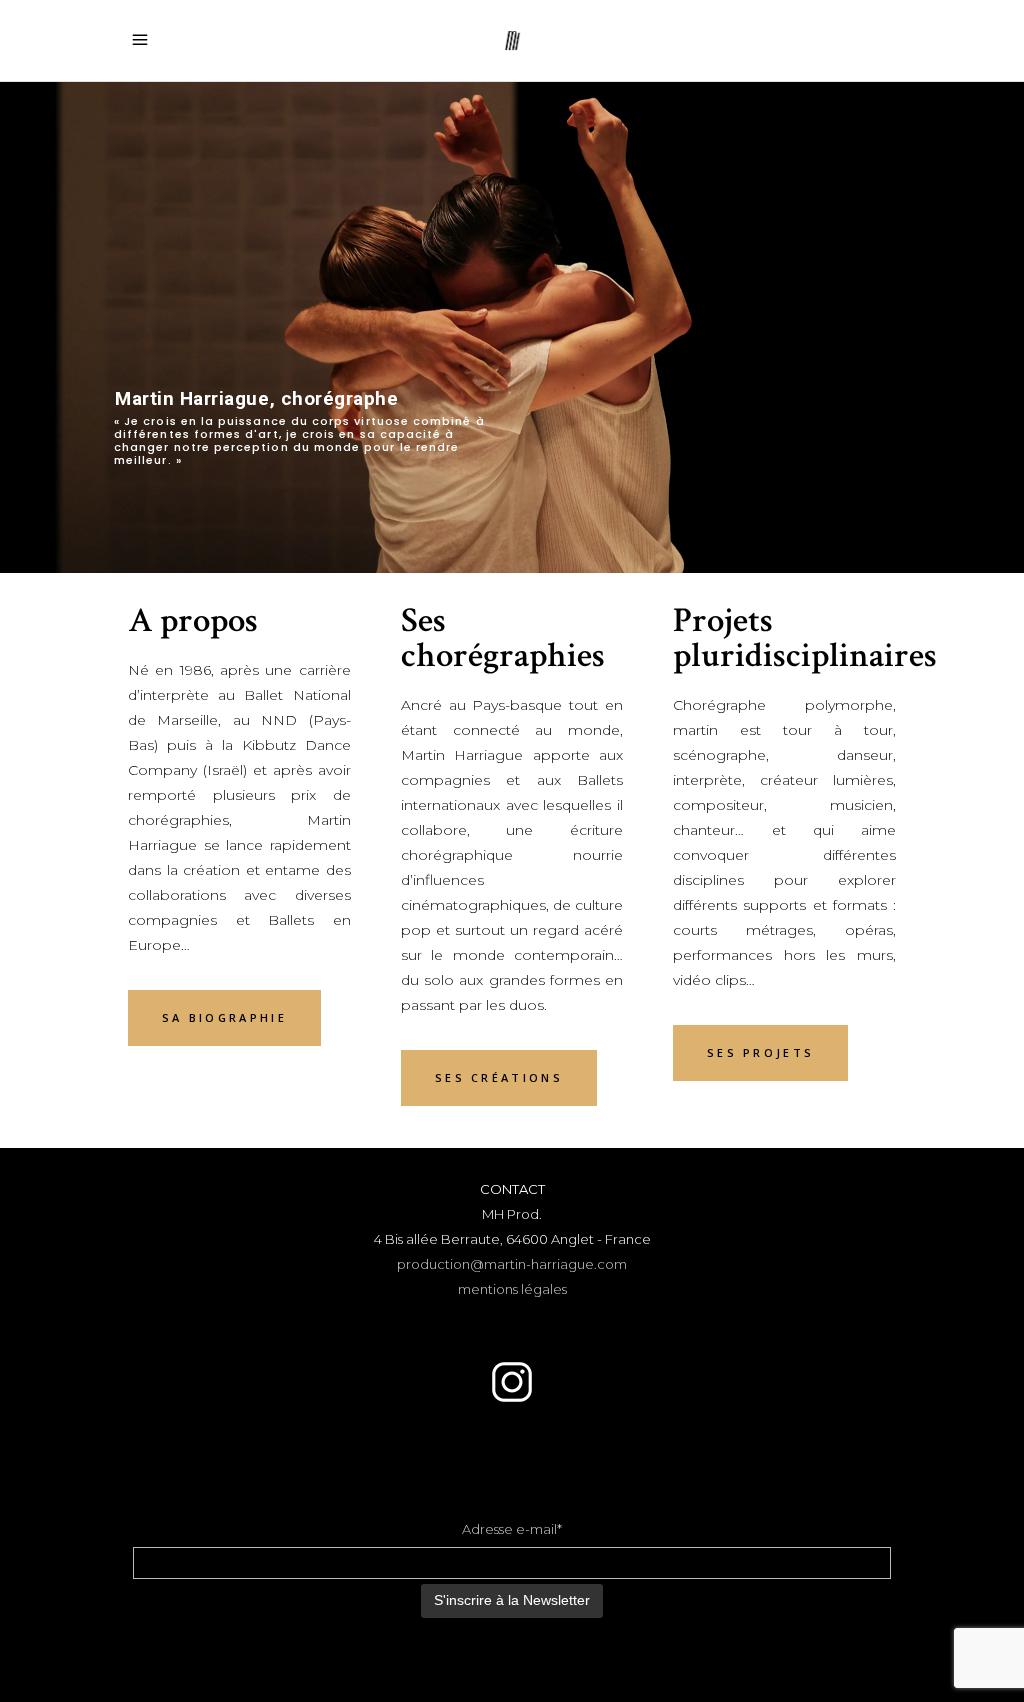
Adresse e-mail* (512, 1529)
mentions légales (512, 1289)
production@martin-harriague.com (512, 1264)
